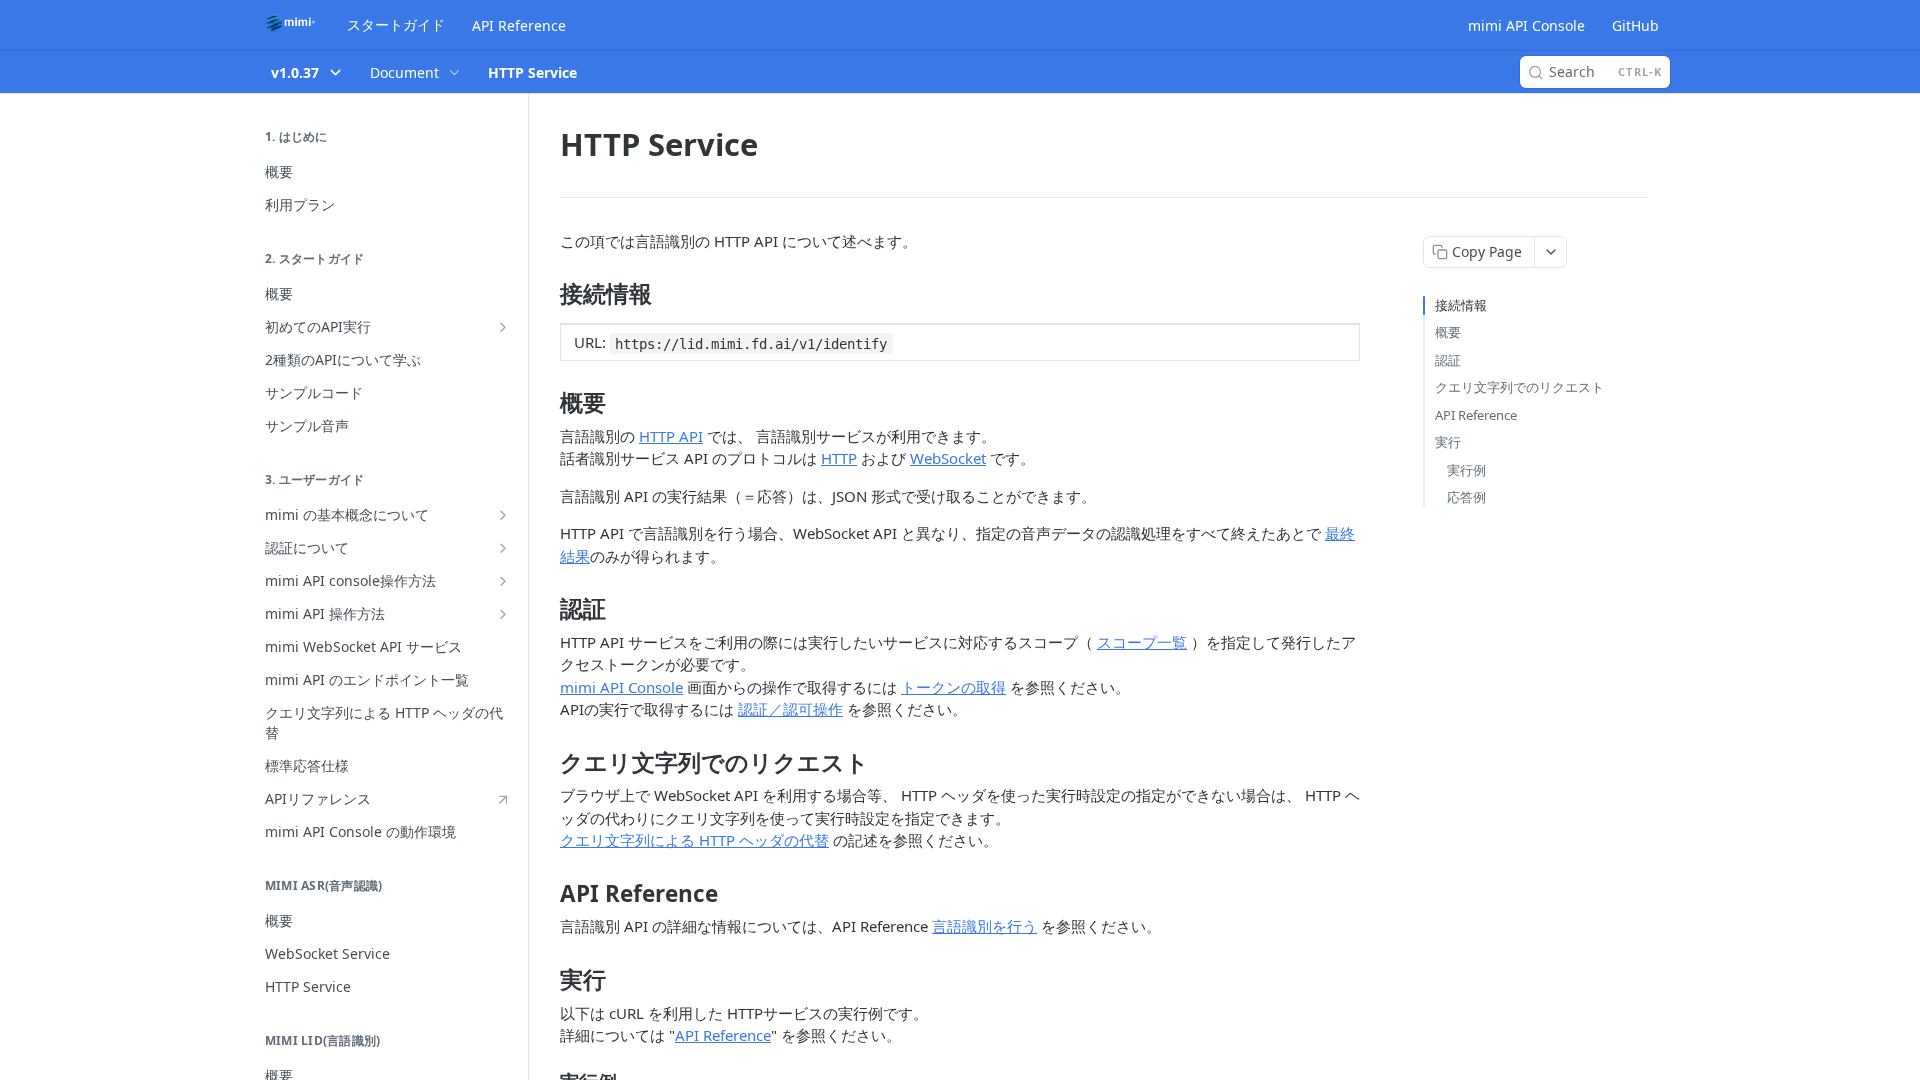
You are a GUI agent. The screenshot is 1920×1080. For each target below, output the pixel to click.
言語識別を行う (984, 926)
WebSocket (948, 458)
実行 (1448, 442)
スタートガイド (396, 24)
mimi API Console (1526, 25)
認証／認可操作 (790, 709)
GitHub (1635, 25)
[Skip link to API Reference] (546, 894)
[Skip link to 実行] (546, 980)
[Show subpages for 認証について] (503, 548)
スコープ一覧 (1142, 642)
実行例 (1466, 470)
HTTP (839, 458)
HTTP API (671, 436)
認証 (1448, 360)
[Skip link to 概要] (546, 403)
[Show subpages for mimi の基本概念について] (503, 515)
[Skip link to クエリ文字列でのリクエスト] (546, 763)
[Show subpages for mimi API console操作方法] (503, 581)
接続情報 (1461, 305)
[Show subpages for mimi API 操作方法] (503, 614)
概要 (1448, 332)
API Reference (519, 25)
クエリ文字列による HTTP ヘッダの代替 (694, 840)
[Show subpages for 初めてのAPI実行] (503, 327)
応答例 (1466, 497)
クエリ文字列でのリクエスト (1519, 387)
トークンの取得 (953, 687)
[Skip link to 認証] (546, 609)
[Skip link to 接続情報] (546, 294)
